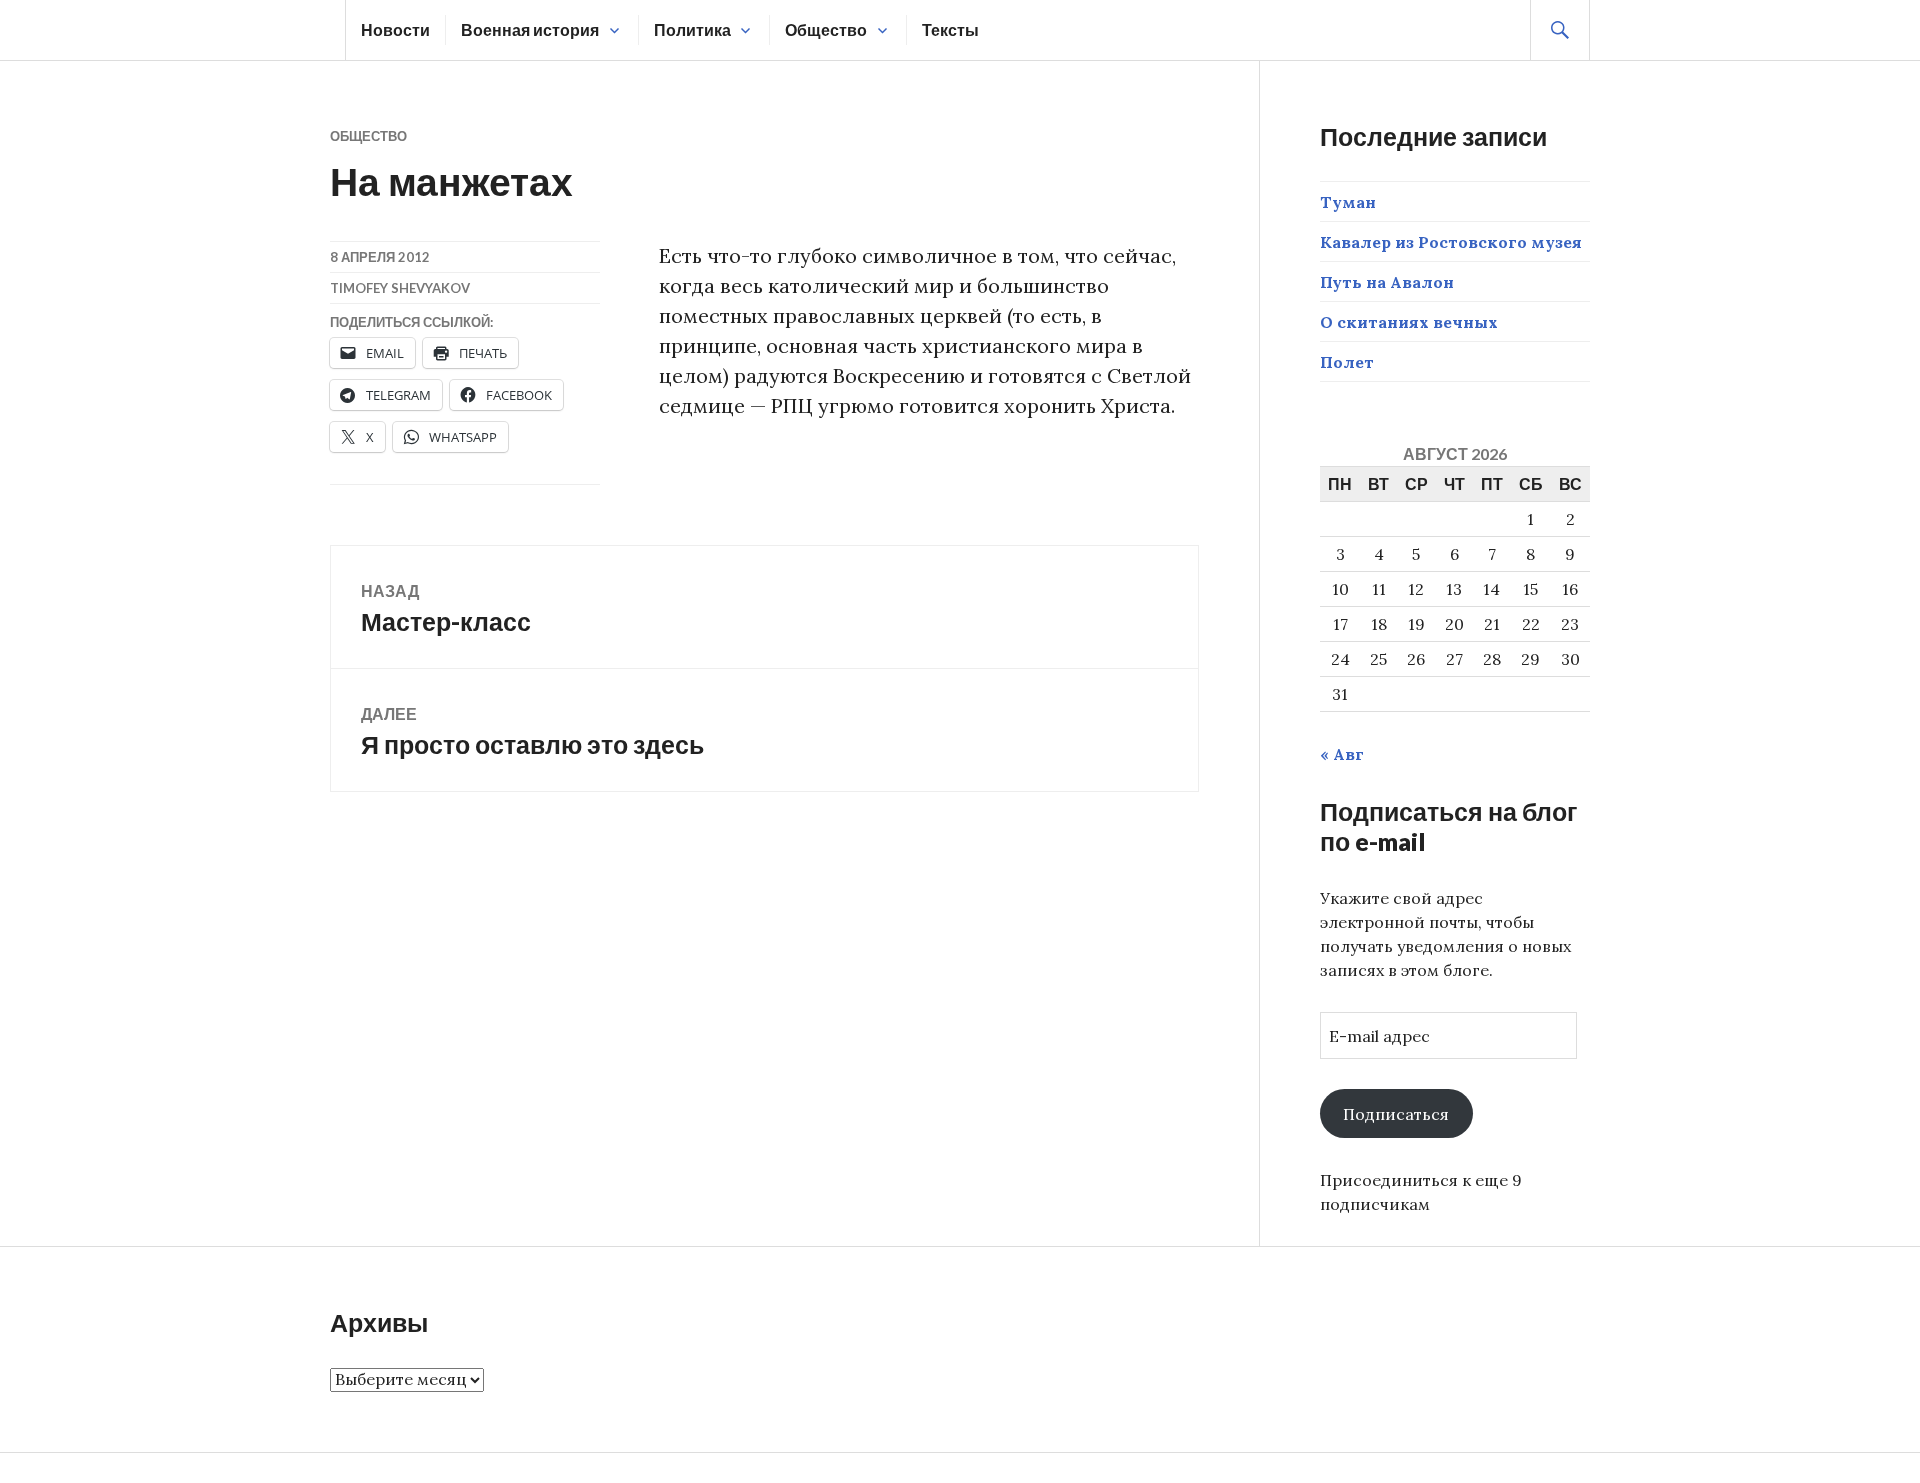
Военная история (530, 29)
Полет (1347, 362)
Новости (395, 29)
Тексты (950, 29)
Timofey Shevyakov (400, 288)
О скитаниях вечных (1409, 322)
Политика (692, 29)
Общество (826, 29)
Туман (1348, 202)
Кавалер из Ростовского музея (1451, 242)
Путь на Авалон (1387, 282)
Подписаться (1396, 1114)
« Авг (1342, 754)
